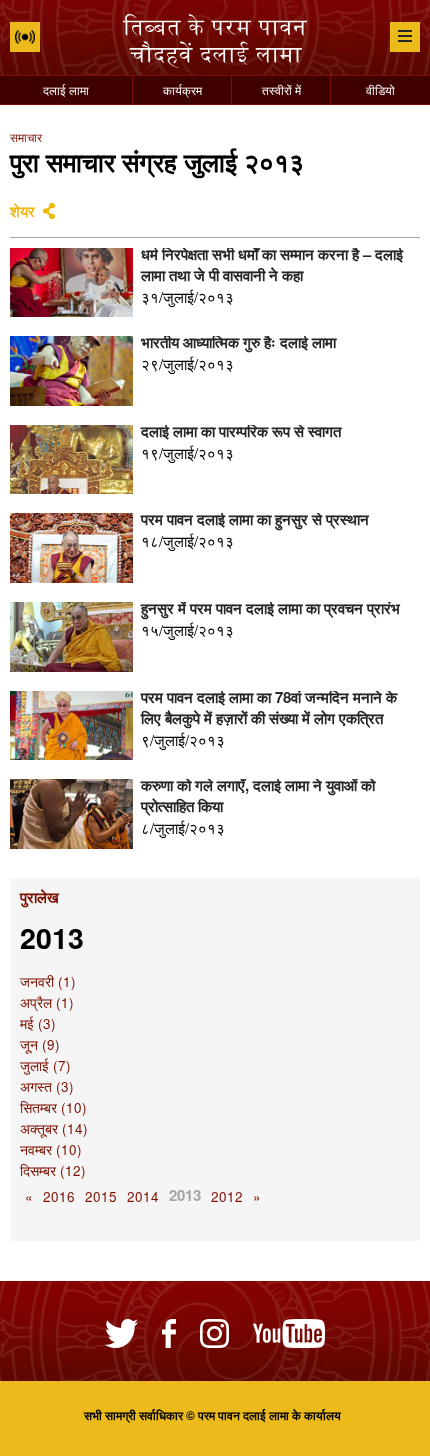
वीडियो (380, 89)
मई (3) (38, 1023)
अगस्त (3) (47, 1086)
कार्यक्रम (182, 89)
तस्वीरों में (281, 89)
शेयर (22, 211)
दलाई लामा (66, 89)
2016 (59, 1196)
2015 (101, 1196)
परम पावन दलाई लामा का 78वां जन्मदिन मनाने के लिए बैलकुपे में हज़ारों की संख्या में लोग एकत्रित (269, 707)
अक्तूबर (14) (54, 1128)
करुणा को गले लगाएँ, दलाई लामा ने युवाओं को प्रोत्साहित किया (258, 795)
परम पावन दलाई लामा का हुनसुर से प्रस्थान (255, 519)
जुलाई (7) (45, 1065)
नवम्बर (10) (51, 1149)
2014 (143, 1196)
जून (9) (40, 1044)
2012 (227, 1196)
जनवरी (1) (48, 981)
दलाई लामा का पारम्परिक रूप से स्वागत (241, 431)
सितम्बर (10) (53, 1107)
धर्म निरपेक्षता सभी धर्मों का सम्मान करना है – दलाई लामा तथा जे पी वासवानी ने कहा (272, 264)
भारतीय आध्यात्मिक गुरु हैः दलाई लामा (238, 342)
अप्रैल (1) (47, 1002)
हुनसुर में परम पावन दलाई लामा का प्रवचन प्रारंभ (270, 608)
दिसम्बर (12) (53, 1170)
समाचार (26, 136)
